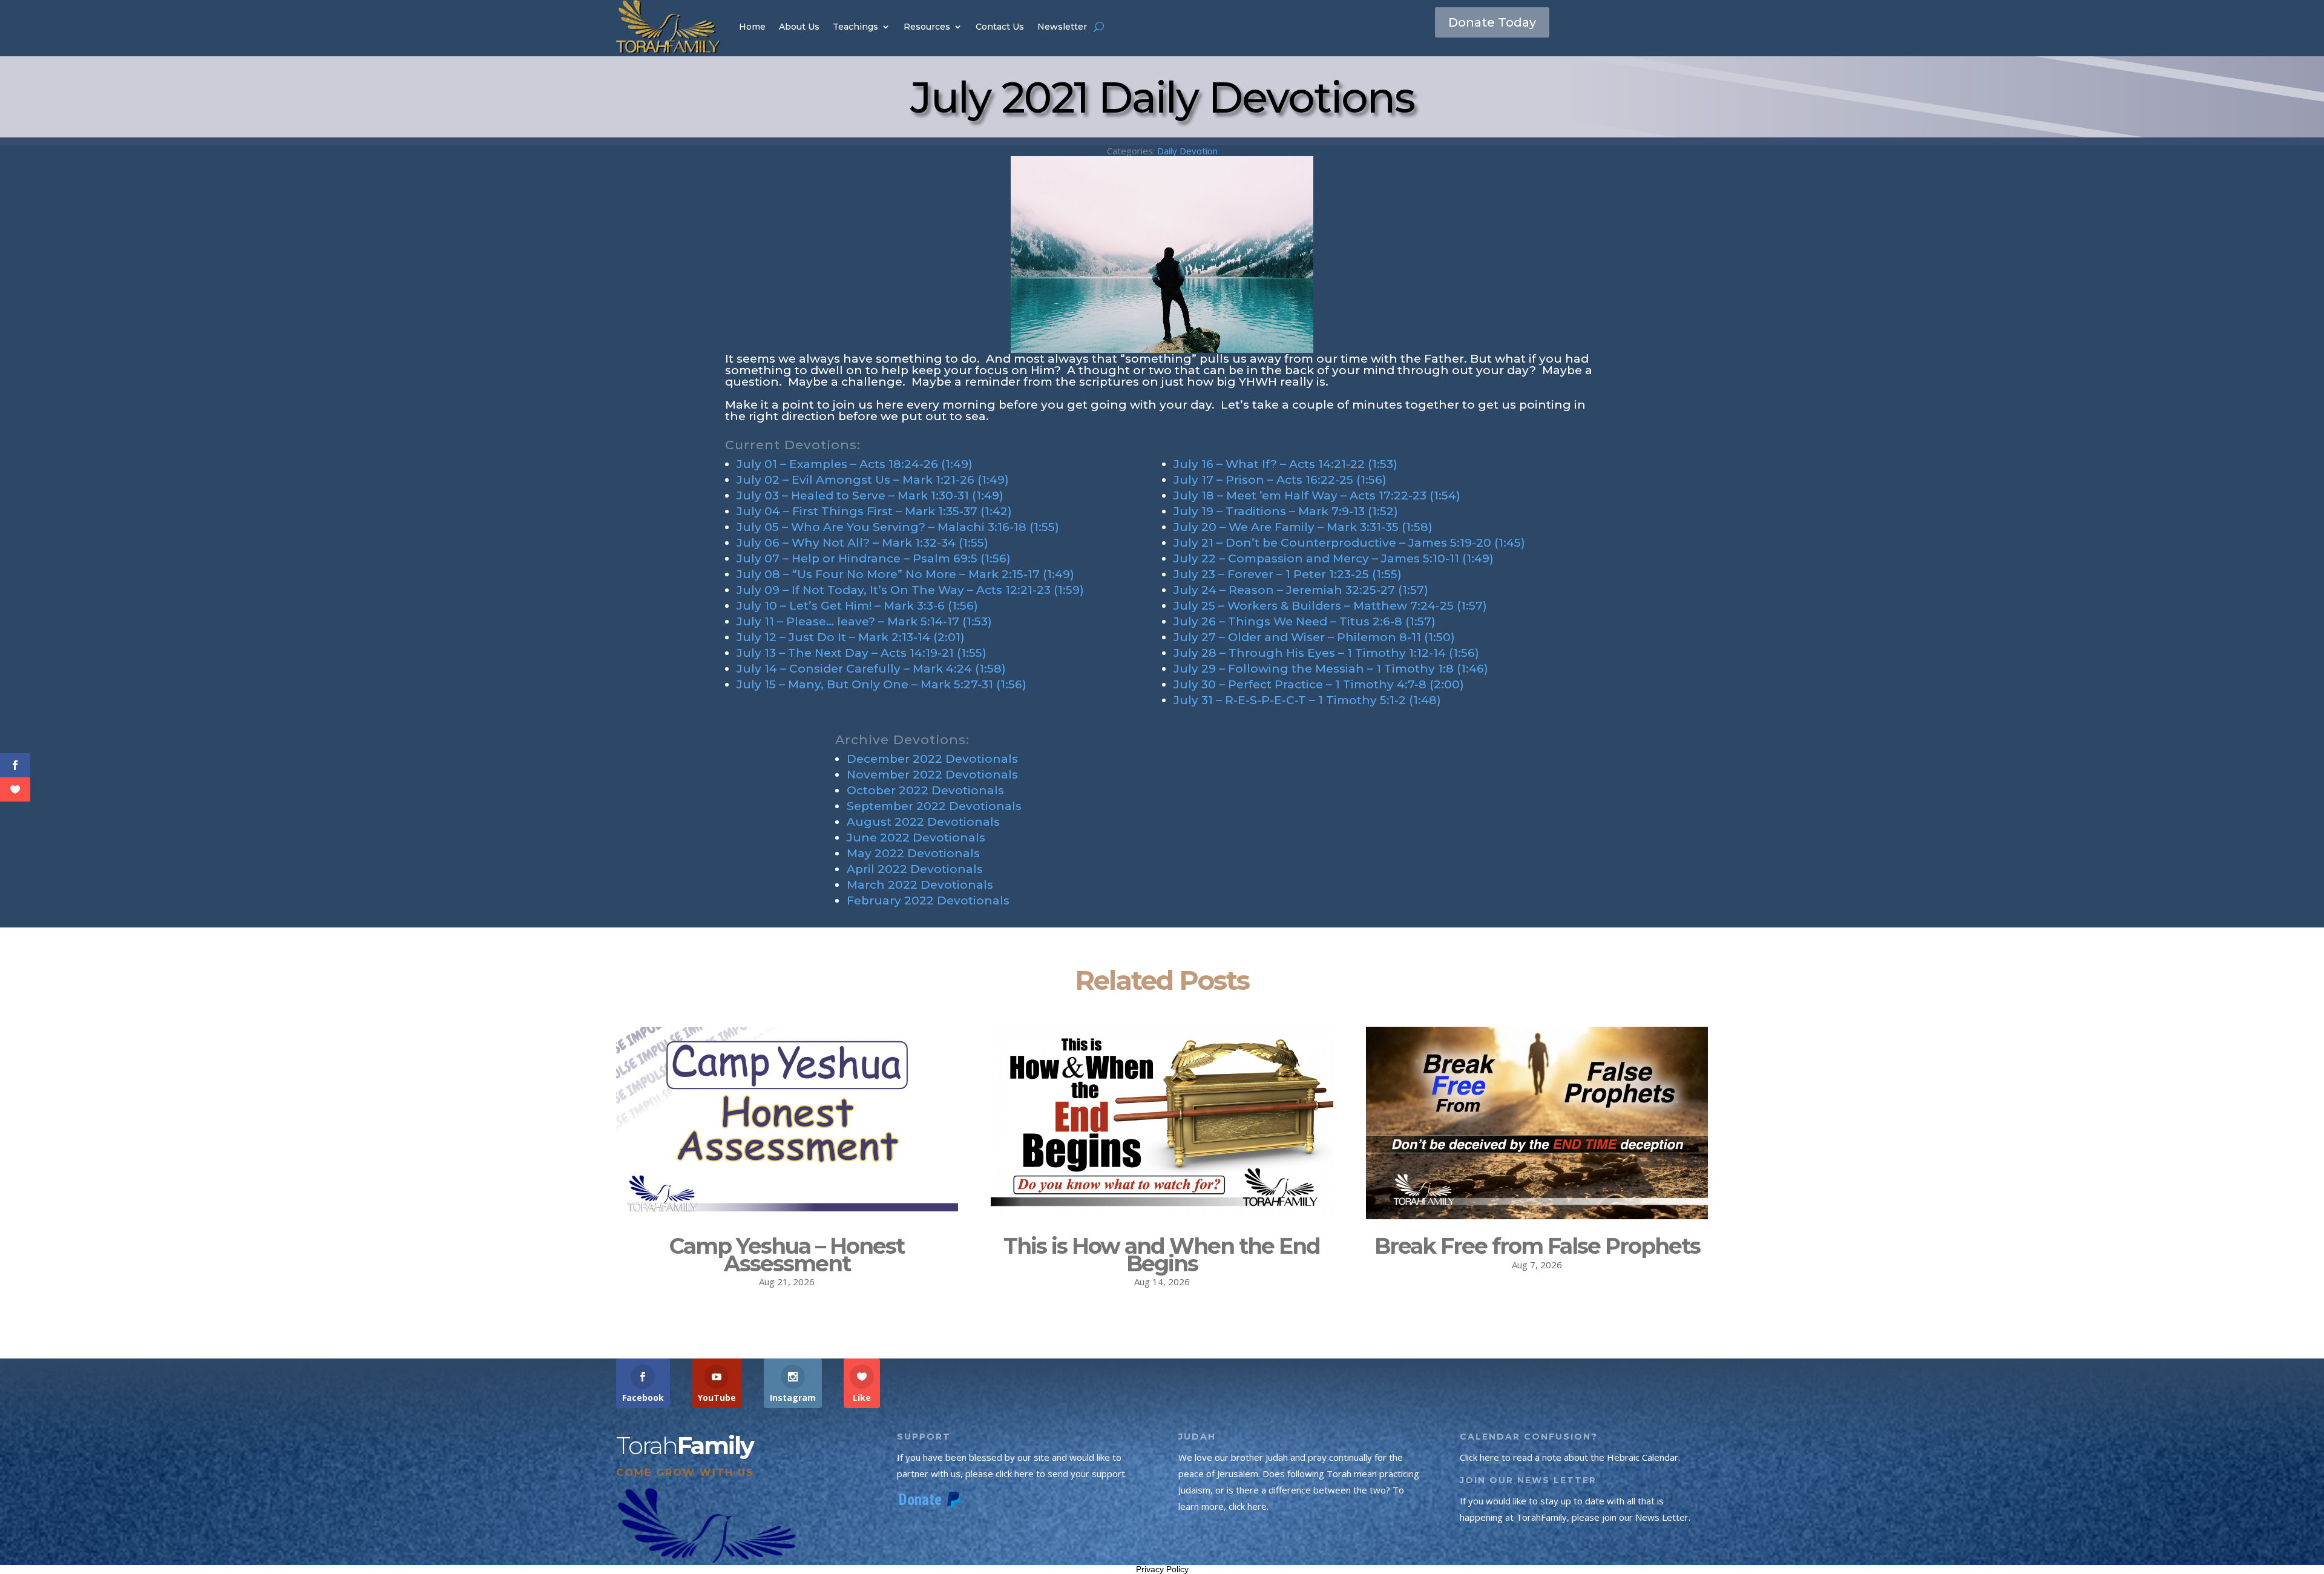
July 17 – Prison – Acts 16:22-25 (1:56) (1280, 480)
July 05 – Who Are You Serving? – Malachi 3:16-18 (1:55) (898, 527)
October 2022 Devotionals (925, 790)
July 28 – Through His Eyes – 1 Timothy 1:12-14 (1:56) (1326, 653)
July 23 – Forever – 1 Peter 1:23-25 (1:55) (1288, 574)
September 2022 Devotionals (934, 806)
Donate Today (1492, 22)
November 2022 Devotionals (932, 775)
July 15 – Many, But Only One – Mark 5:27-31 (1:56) (881, 684)
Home (752, 27)
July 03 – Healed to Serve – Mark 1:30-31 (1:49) (870, 496)
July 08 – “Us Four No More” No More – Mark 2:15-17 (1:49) (905, 574)
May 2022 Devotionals (913, 853)
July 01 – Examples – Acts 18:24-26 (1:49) (855, 464)
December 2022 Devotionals (932, 759)
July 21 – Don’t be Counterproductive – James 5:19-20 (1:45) (1349, 543)
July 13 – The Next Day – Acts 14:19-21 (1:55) (862, 653)
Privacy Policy (1162, 1569)
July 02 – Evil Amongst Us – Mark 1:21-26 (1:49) (873, 480)
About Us (799, 27)
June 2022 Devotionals (916, 838)
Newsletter (1062, 27)
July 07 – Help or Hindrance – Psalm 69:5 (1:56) (874, 558)
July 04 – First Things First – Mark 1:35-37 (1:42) (874, 511)
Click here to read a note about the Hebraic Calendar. (1570, 1457)
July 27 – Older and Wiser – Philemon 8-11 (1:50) (1314, 637)
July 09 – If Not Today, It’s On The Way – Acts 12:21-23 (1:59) (910, 590)
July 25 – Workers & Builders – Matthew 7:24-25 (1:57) (1330, 606)
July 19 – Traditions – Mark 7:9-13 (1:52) (1286, 511)
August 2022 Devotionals (923, 822)
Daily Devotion (1187, 151)
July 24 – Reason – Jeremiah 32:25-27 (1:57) (1301, 590)
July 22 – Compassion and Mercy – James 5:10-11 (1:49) (1334, 558)
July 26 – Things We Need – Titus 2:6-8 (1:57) (1305, 621)
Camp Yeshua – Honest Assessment (787, 1255)
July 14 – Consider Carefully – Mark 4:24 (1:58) (871, 669)
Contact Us (1000, 27)
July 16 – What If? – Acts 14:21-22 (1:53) (1285, 464)
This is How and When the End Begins (1162, 1255)
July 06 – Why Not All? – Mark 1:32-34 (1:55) (862, 543)
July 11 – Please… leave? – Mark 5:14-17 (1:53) (864, 621)
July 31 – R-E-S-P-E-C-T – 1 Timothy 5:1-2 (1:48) (1307, 700)
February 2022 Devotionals (928, 901)
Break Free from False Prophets (1537, 1246)
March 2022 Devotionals (920, 885)
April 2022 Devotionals (915, 869)
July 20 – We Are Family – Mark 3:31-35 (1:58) (1303, 527)
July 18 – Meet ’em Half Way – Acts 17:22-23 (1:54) (1317, 496)
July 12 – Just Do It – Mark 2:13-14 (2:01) (851, 637)
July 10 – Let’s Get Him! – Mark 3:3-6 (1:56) (857, 606)
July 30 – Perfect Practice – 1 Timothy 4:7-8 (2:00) (1319, 684)
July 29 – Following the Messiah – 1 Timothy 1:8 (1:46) (1331, 669)
